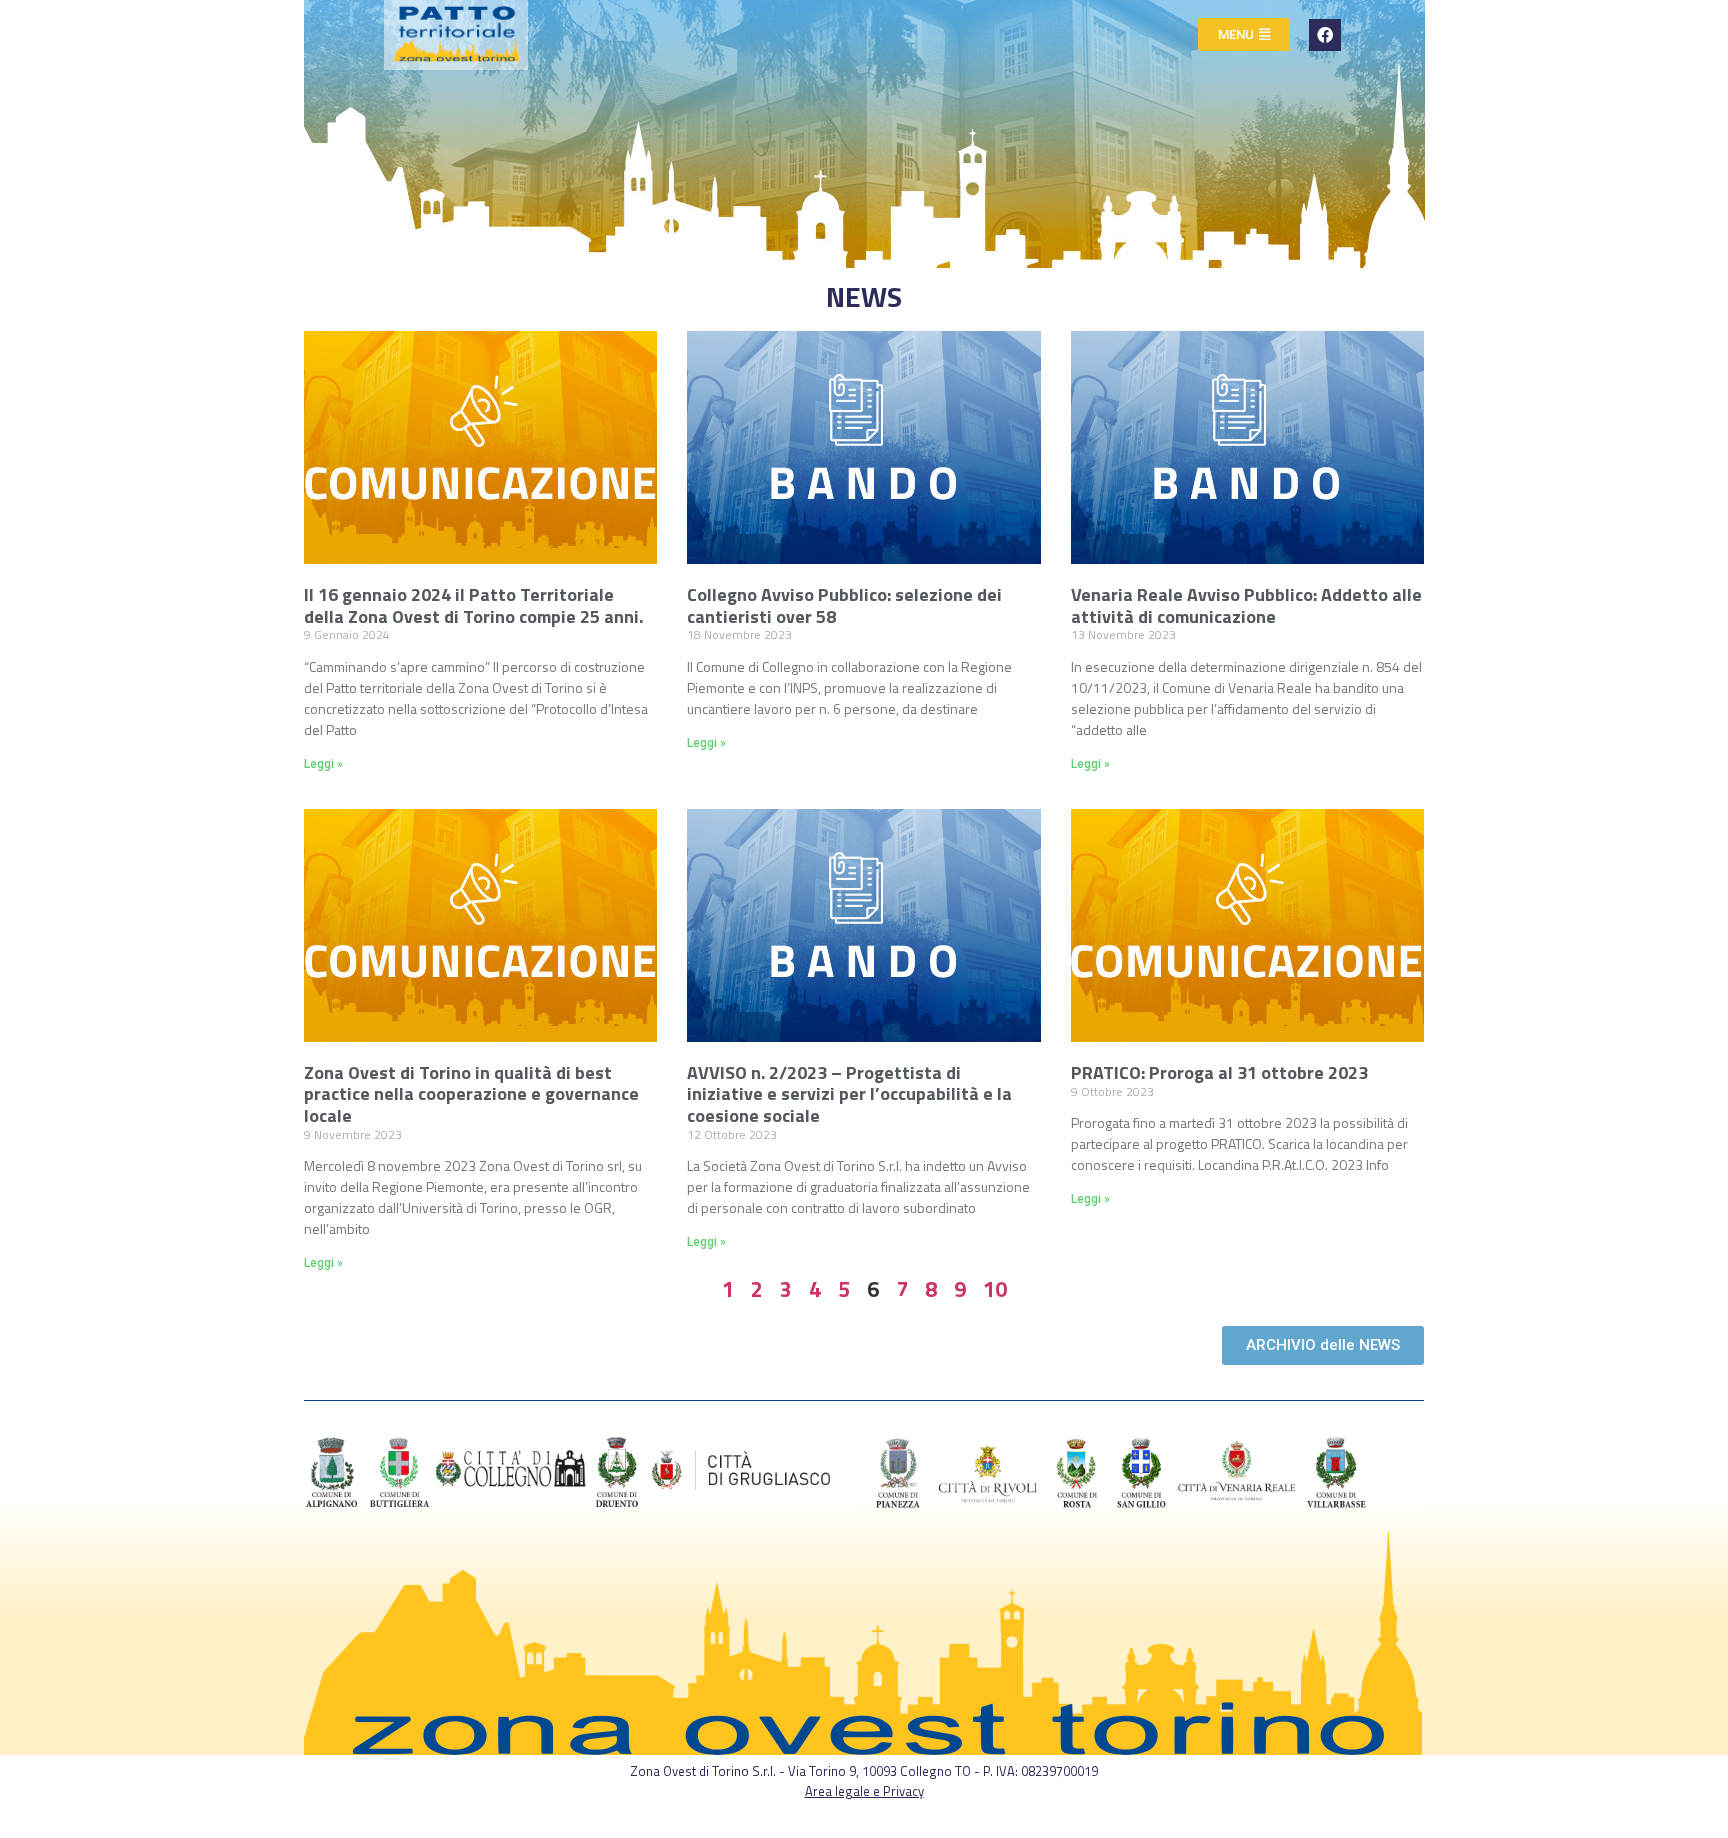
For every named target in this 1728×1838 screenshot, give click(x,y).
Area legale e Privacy (864, 1791)
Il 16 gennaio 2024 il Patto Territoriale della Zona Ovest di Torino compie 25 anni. (473, 605)
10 (995, 1289)
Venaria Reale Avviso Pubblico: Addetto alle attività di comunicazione (1246, 605)
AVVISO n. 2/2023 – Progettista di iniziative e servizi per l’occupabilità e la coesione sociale (849, 1094)
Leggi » (323, 764)
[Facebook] (1325, 35)
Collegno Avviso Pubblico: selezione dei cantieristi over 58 (844, 605)
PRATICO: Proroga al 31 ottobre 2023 (1219, 1072)
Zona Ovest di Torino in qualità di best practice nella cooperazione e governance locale (471, 1094)
